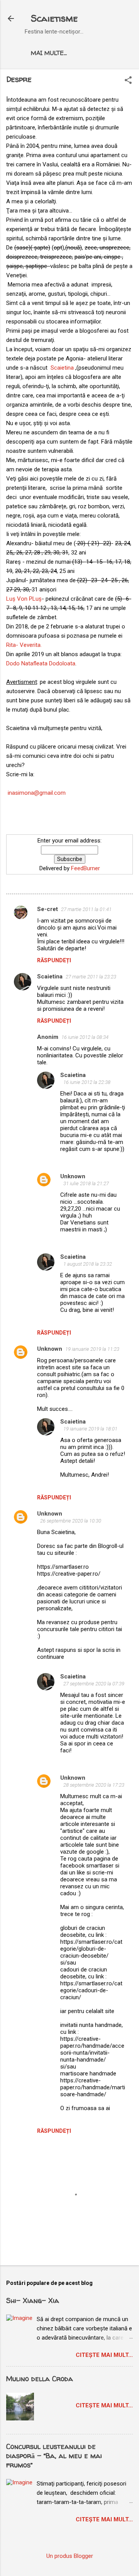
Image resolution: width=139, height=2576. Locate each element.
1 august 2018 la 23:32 (88, 1264)
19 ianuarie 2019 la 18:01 (90, 1429)
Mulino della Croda (40, 2379)
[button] (128, 81)
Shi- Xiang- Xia (33, 2300)
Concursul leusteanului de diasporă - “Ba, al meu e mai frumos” (54, 2456)
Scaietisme (54, 18)
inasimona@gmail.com (37, 793)
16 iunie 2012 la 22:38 (87, 1082)
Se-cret (47, 909)
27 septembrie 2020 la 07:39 (94, 1684)
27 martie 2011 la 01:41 (86, 909)
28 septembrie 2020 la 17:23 (94, 1785)
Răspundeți (54, 960)
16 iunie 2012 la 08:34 (85, 1037)
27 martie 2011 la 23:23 (91, 977)
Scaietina (61, 368)
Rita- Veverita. (24, 645)
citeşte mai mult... (104, 2355)
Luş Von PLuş (24, 599)
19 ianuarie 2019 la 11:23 (92, 1349)
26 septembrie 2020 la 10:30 (71, 1521)
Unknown (73, 1176)
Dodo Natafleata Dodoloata (41, 663)
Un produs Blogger (70, 2556)
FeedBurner (86, 868)
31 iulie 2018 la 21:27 (86, 1183)
